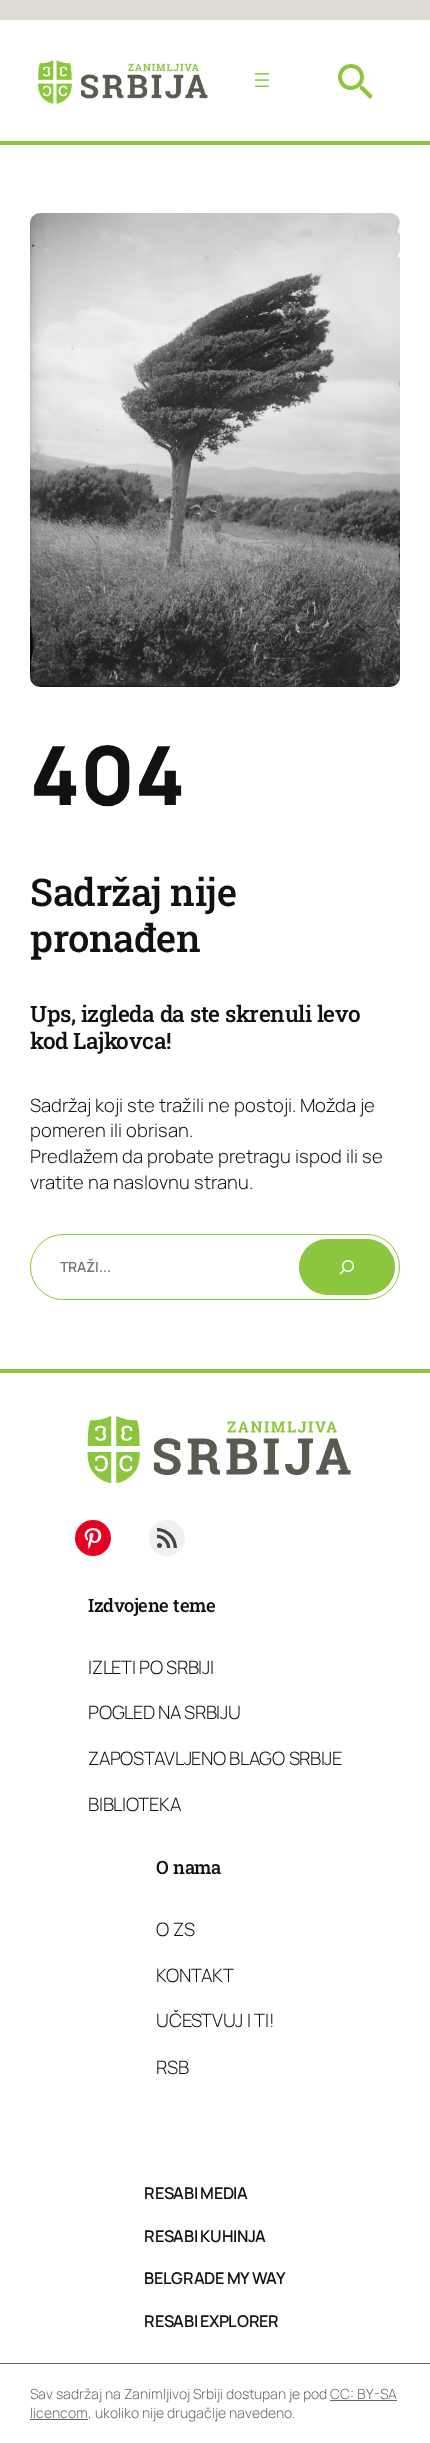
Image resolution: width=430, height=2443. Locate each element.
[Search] (347, 1267)
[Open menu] (262, 80)
